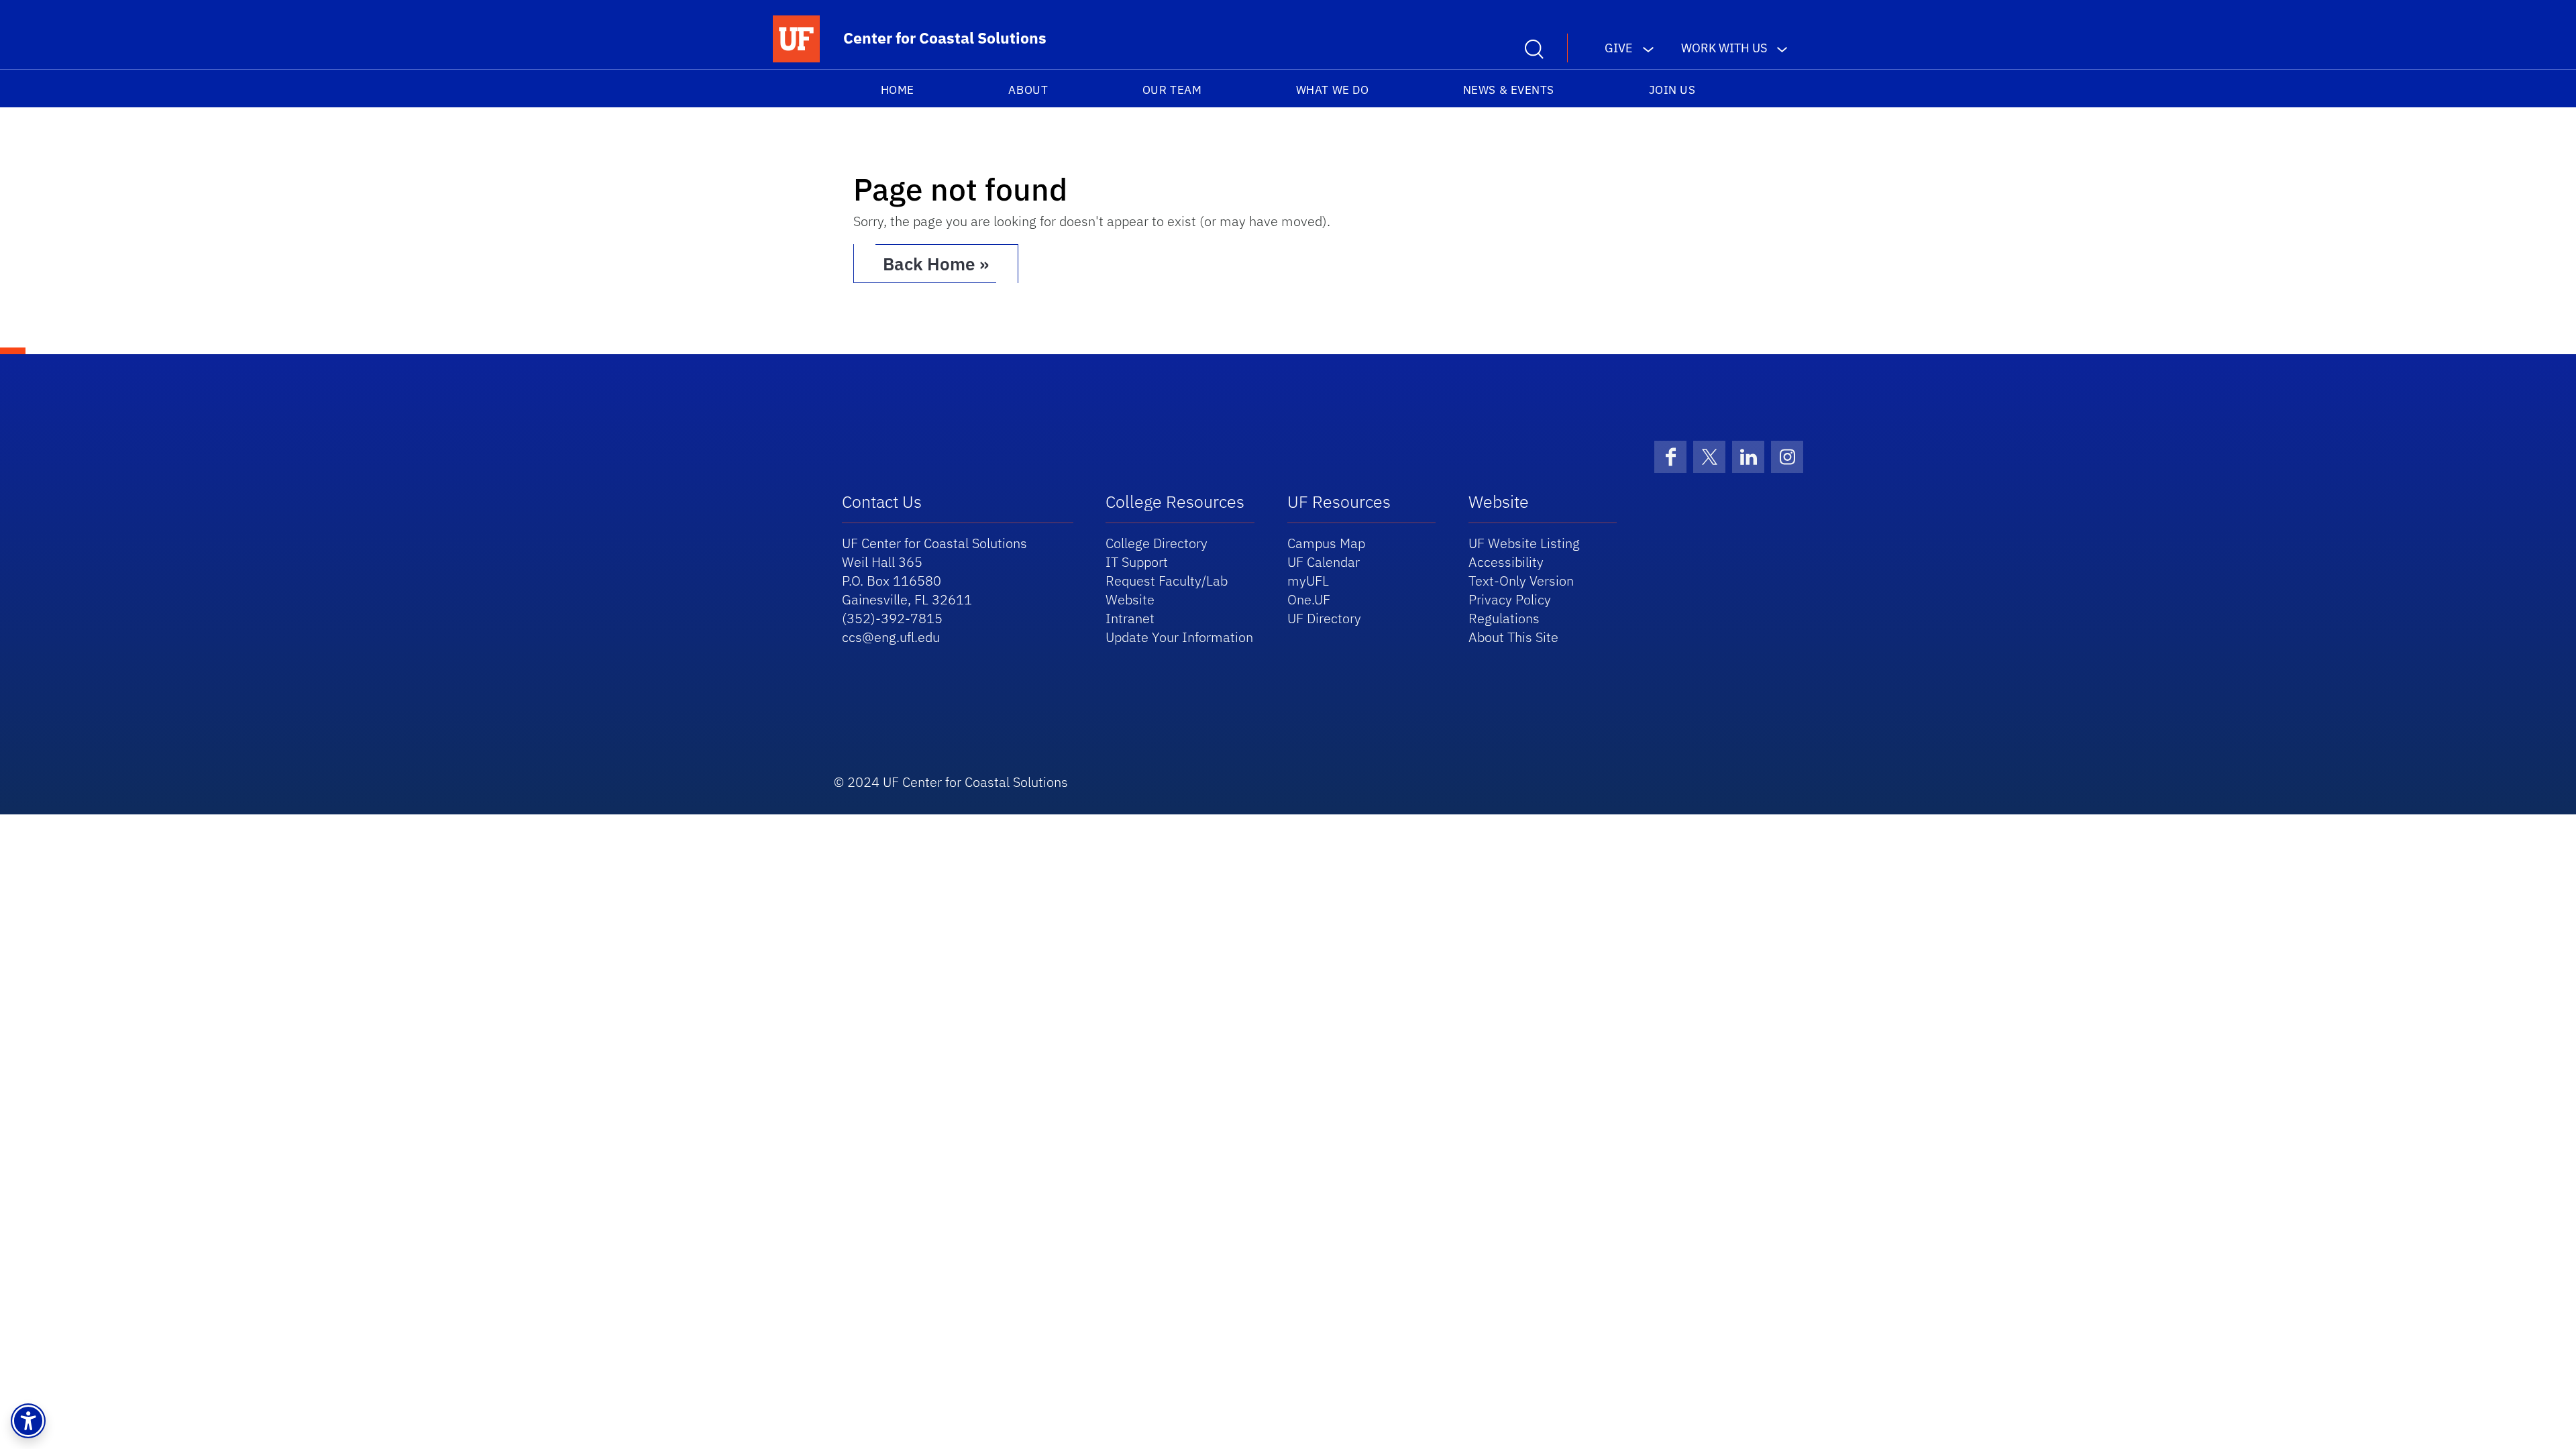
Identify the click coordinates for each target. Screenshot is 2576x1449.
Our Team (1172, 90)
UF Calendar (1324, 562)
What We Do (1332, 90)
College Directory (1157, 543)
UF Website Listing (1524, 543)
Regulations (1504, 618)
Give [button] (1619, 48)
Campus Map (1326, 543)
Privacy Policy (1510, 599)
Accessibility (1506, 562)
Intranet (1130, 618)
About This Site (1513, 637)
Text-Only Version (1521, 581)
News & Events (1509, 90)
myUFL (1308, 581)
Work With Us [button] (1724, 48)
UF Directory (1324, 618)
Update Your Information (1179, 637)
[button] (28, 1421)
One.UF (1309, 599)
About (1028, 90)
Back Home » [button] (936, 264)
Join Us (1672, 90)
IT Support (1137, 562)
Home (898, 90)
